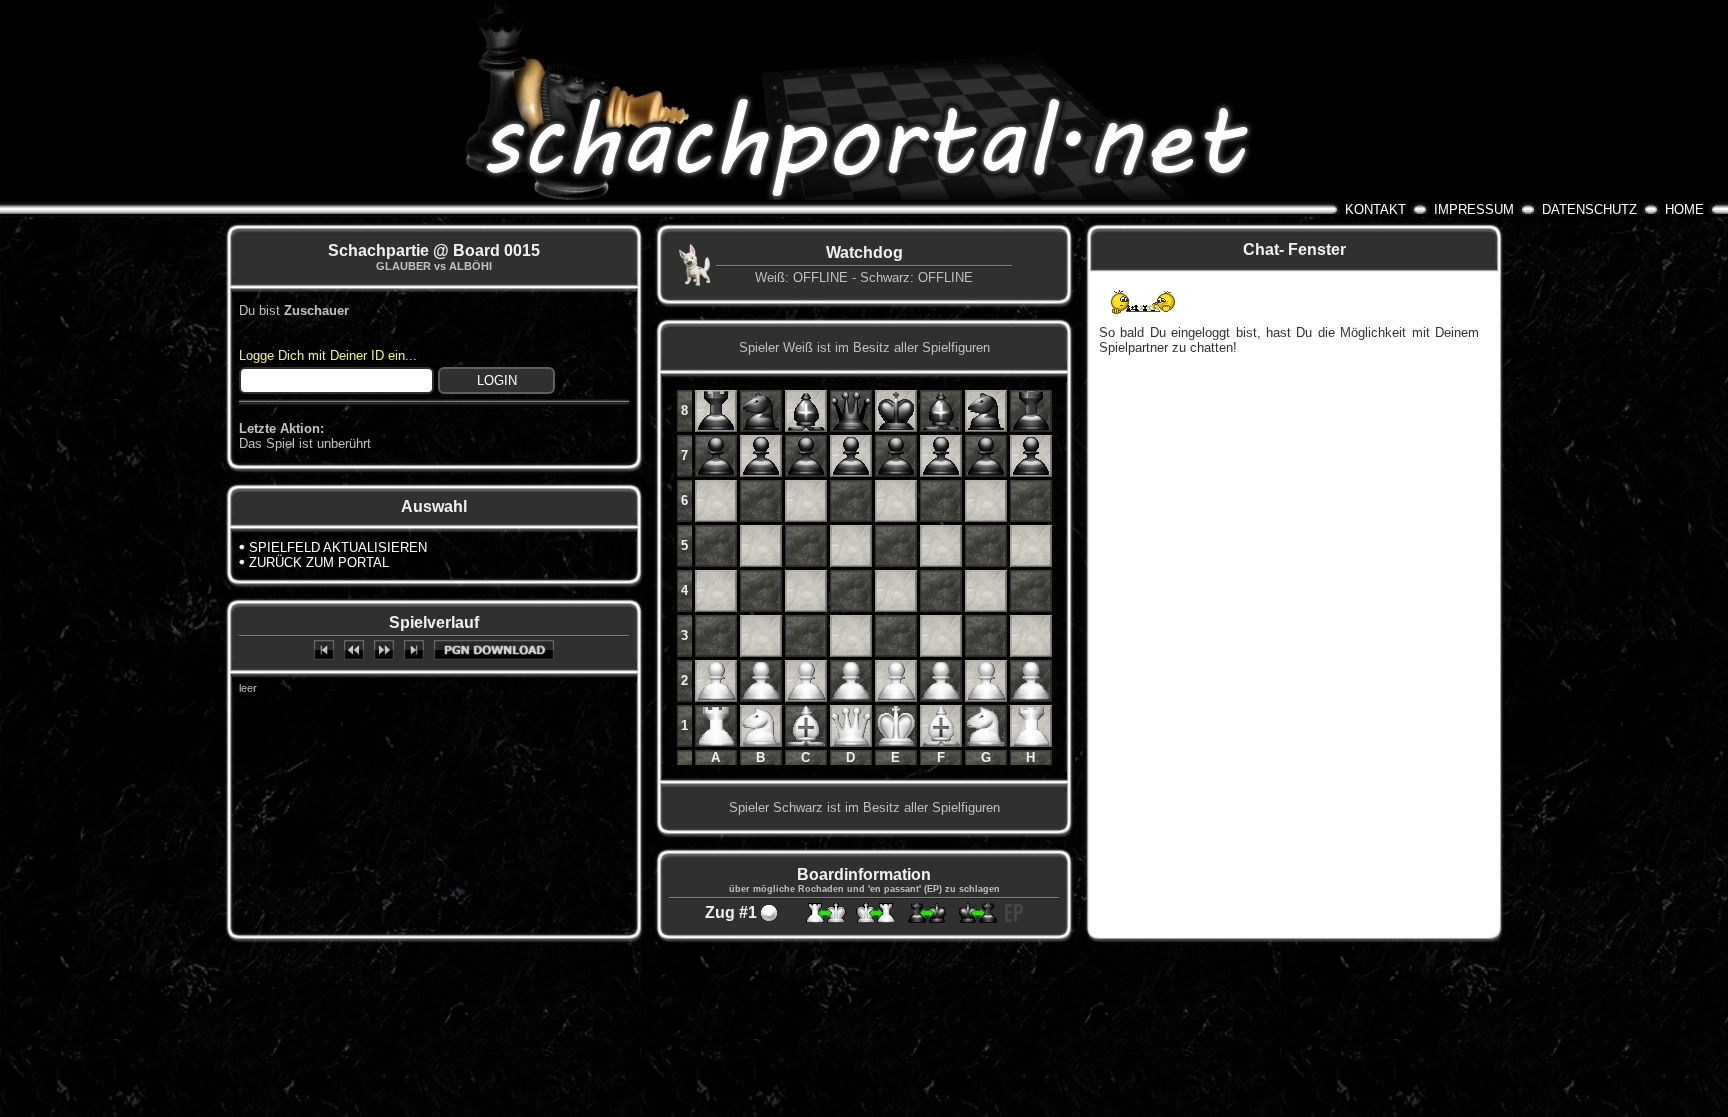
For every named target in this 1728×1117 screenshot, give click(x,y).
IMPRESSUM (1474, 209)
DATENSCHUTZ (1589, 209)
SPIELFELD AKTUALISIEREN (338, 547)
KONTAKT (1375, 209)
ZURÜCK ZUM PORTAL (319, 562)
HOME (1684, 209)
